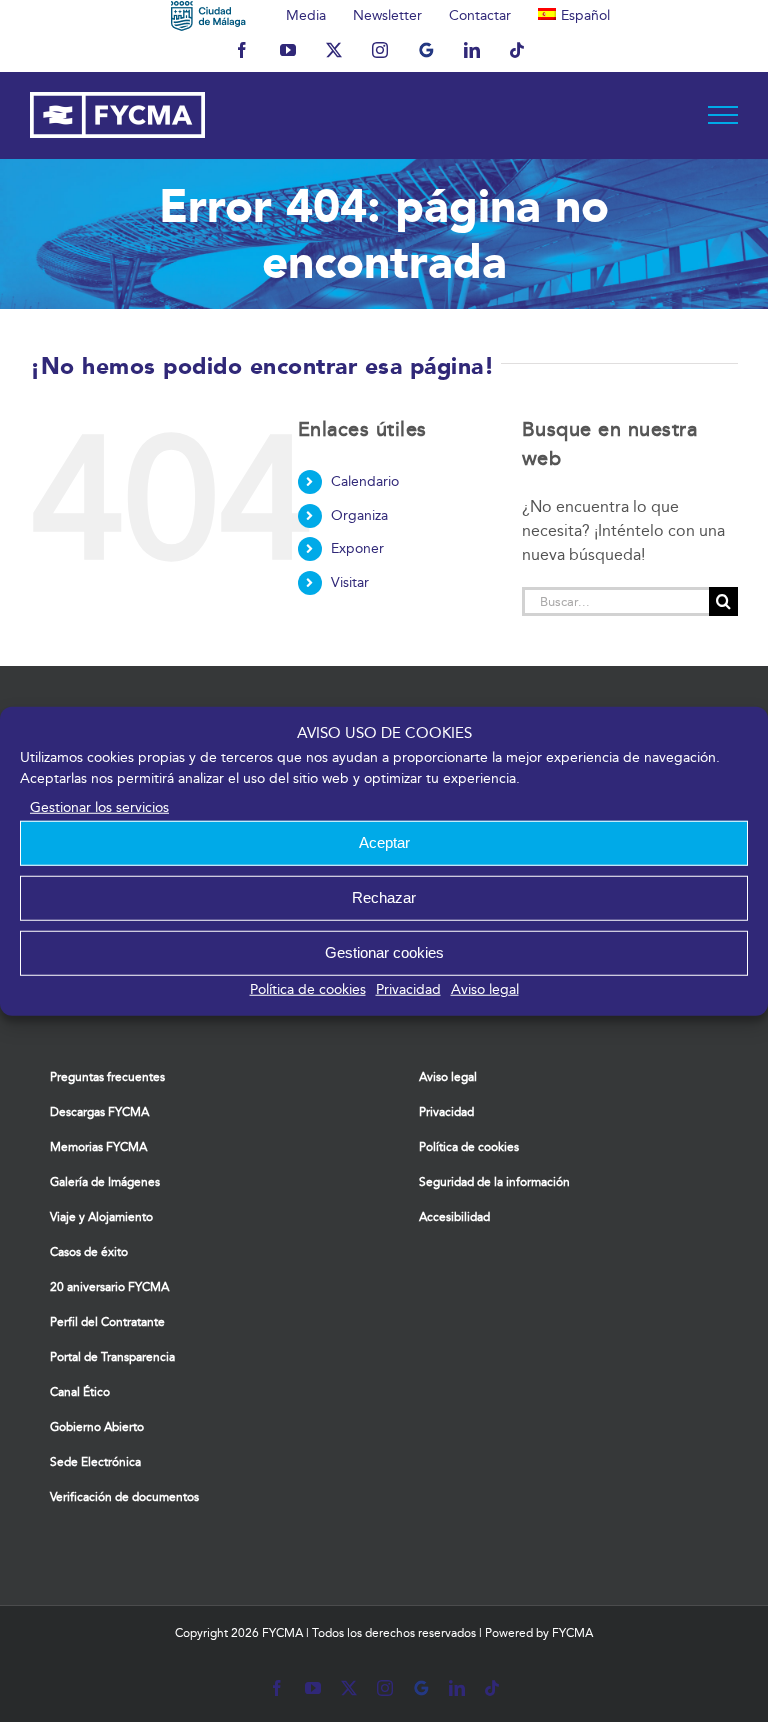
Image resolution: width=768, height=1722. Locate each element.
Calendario (365, 481)
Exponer (357, 548)
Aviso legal (485, 988)
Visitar (350, 582)
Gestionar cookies (384, 952)
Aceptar (384, 842)
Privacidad (408, 988)
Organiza (359, 515)
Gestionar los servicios (99, 806)
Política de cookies (308, 988)
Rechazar (384, 897)
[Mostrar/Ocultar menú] (723, 115)
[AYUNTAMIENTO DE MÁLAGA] (208, 15)
